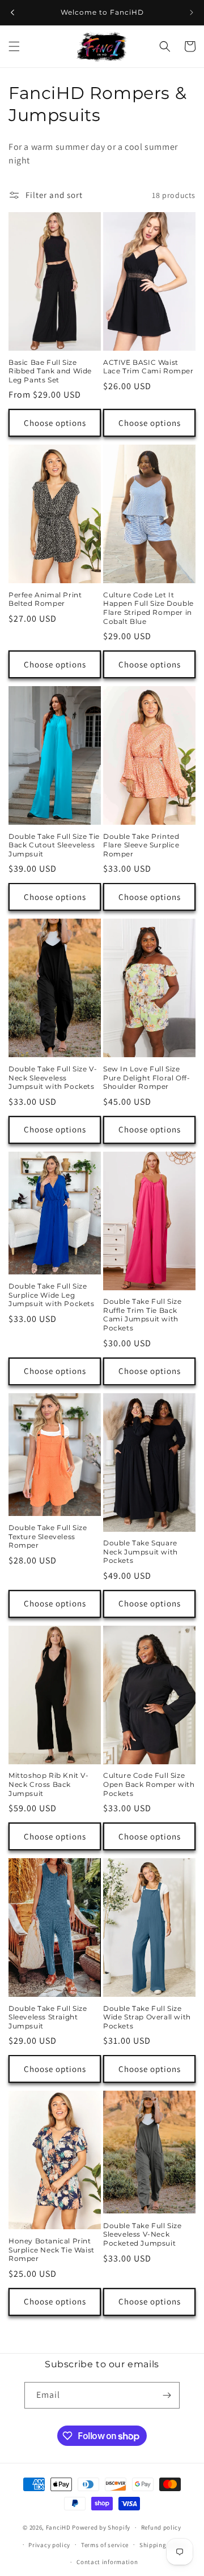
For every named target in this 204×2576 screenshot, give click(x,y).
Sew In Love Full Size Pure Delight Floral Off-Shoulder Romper (146, 1078)
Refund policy (161, 2527)
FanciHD (58, 2527)
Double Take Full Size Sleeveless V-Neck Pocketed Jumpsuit (143, 2234)
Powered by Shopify (101, 2527)
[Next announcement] (192, 12)
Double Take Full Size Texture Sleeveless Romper (48, 1536)
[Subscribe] (167, 2395)
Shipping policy (163, 2545)
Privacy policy (49, 2545)
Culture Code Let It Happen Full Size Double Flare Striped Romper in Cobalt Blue (148, 608)
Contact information (107, 2562)
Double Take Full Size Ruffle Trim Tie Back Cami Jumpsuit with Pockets (143, 1315)
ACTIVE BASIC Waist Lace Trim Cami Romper (148, 367)
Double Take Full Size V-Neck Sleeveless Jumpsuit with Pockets (53, 1078)
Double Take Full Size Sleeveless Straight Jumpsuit (48, 2017)
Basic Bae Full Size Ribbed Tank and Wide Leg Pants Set (50, 371)
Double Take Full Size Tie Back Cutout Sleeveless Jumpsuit (54, 845)
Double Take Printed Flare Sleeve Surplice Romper (141, 845)
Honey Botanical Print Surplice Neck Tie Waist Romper (52, 2250)
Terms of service (105, 2545)
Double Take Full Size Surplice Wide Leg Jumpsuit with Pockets (52, 1295)
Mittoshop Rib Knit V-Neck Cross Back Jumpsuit (49, 1784)
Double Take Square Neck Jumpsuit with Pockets (141, 1552)
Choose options (55, 423)
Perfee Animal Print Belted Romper (45, 599)
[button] (14, 46)
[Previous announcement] (12, 12)
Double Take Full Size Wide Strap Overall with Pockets (147, 2017)
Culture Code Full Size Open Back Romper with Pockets (149, 1784)
